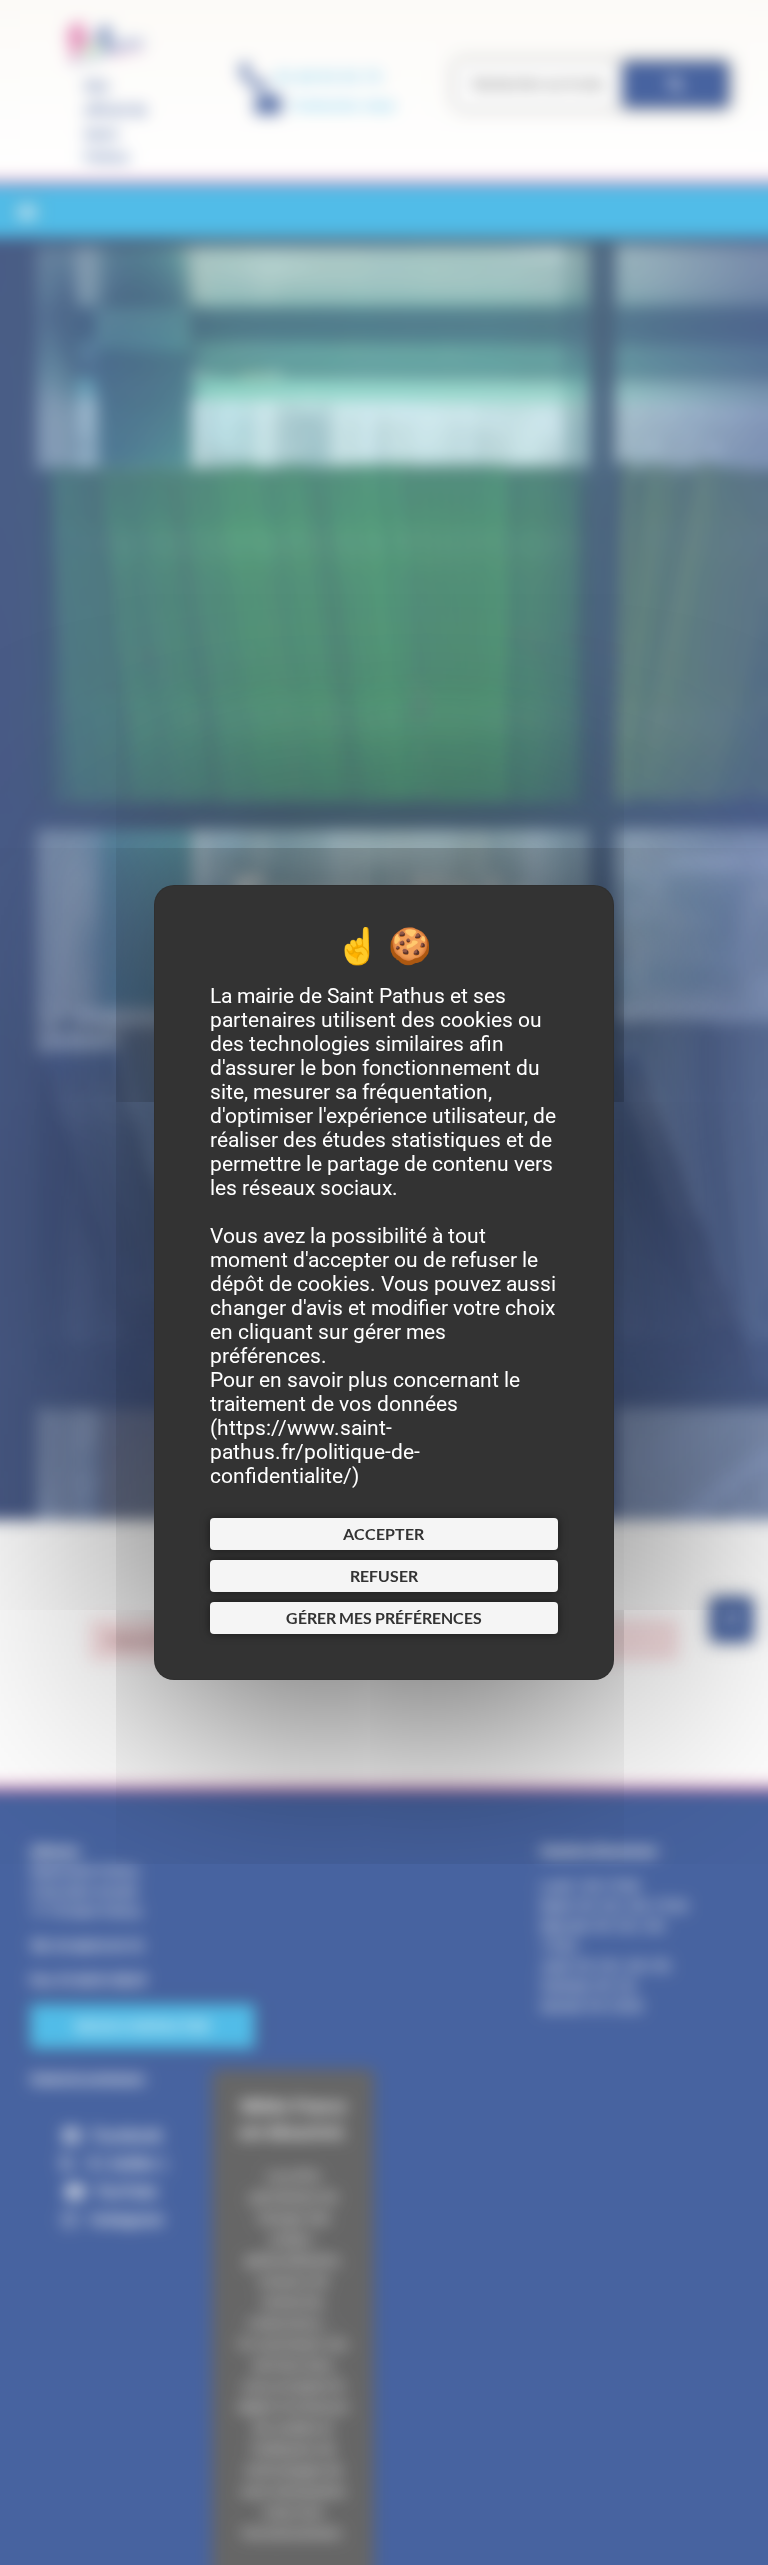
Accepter (383, 1533)
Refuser (384, 1575)
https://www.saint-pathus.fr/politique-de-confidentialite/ (315, 1452)
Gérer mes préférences (384, 1617)
